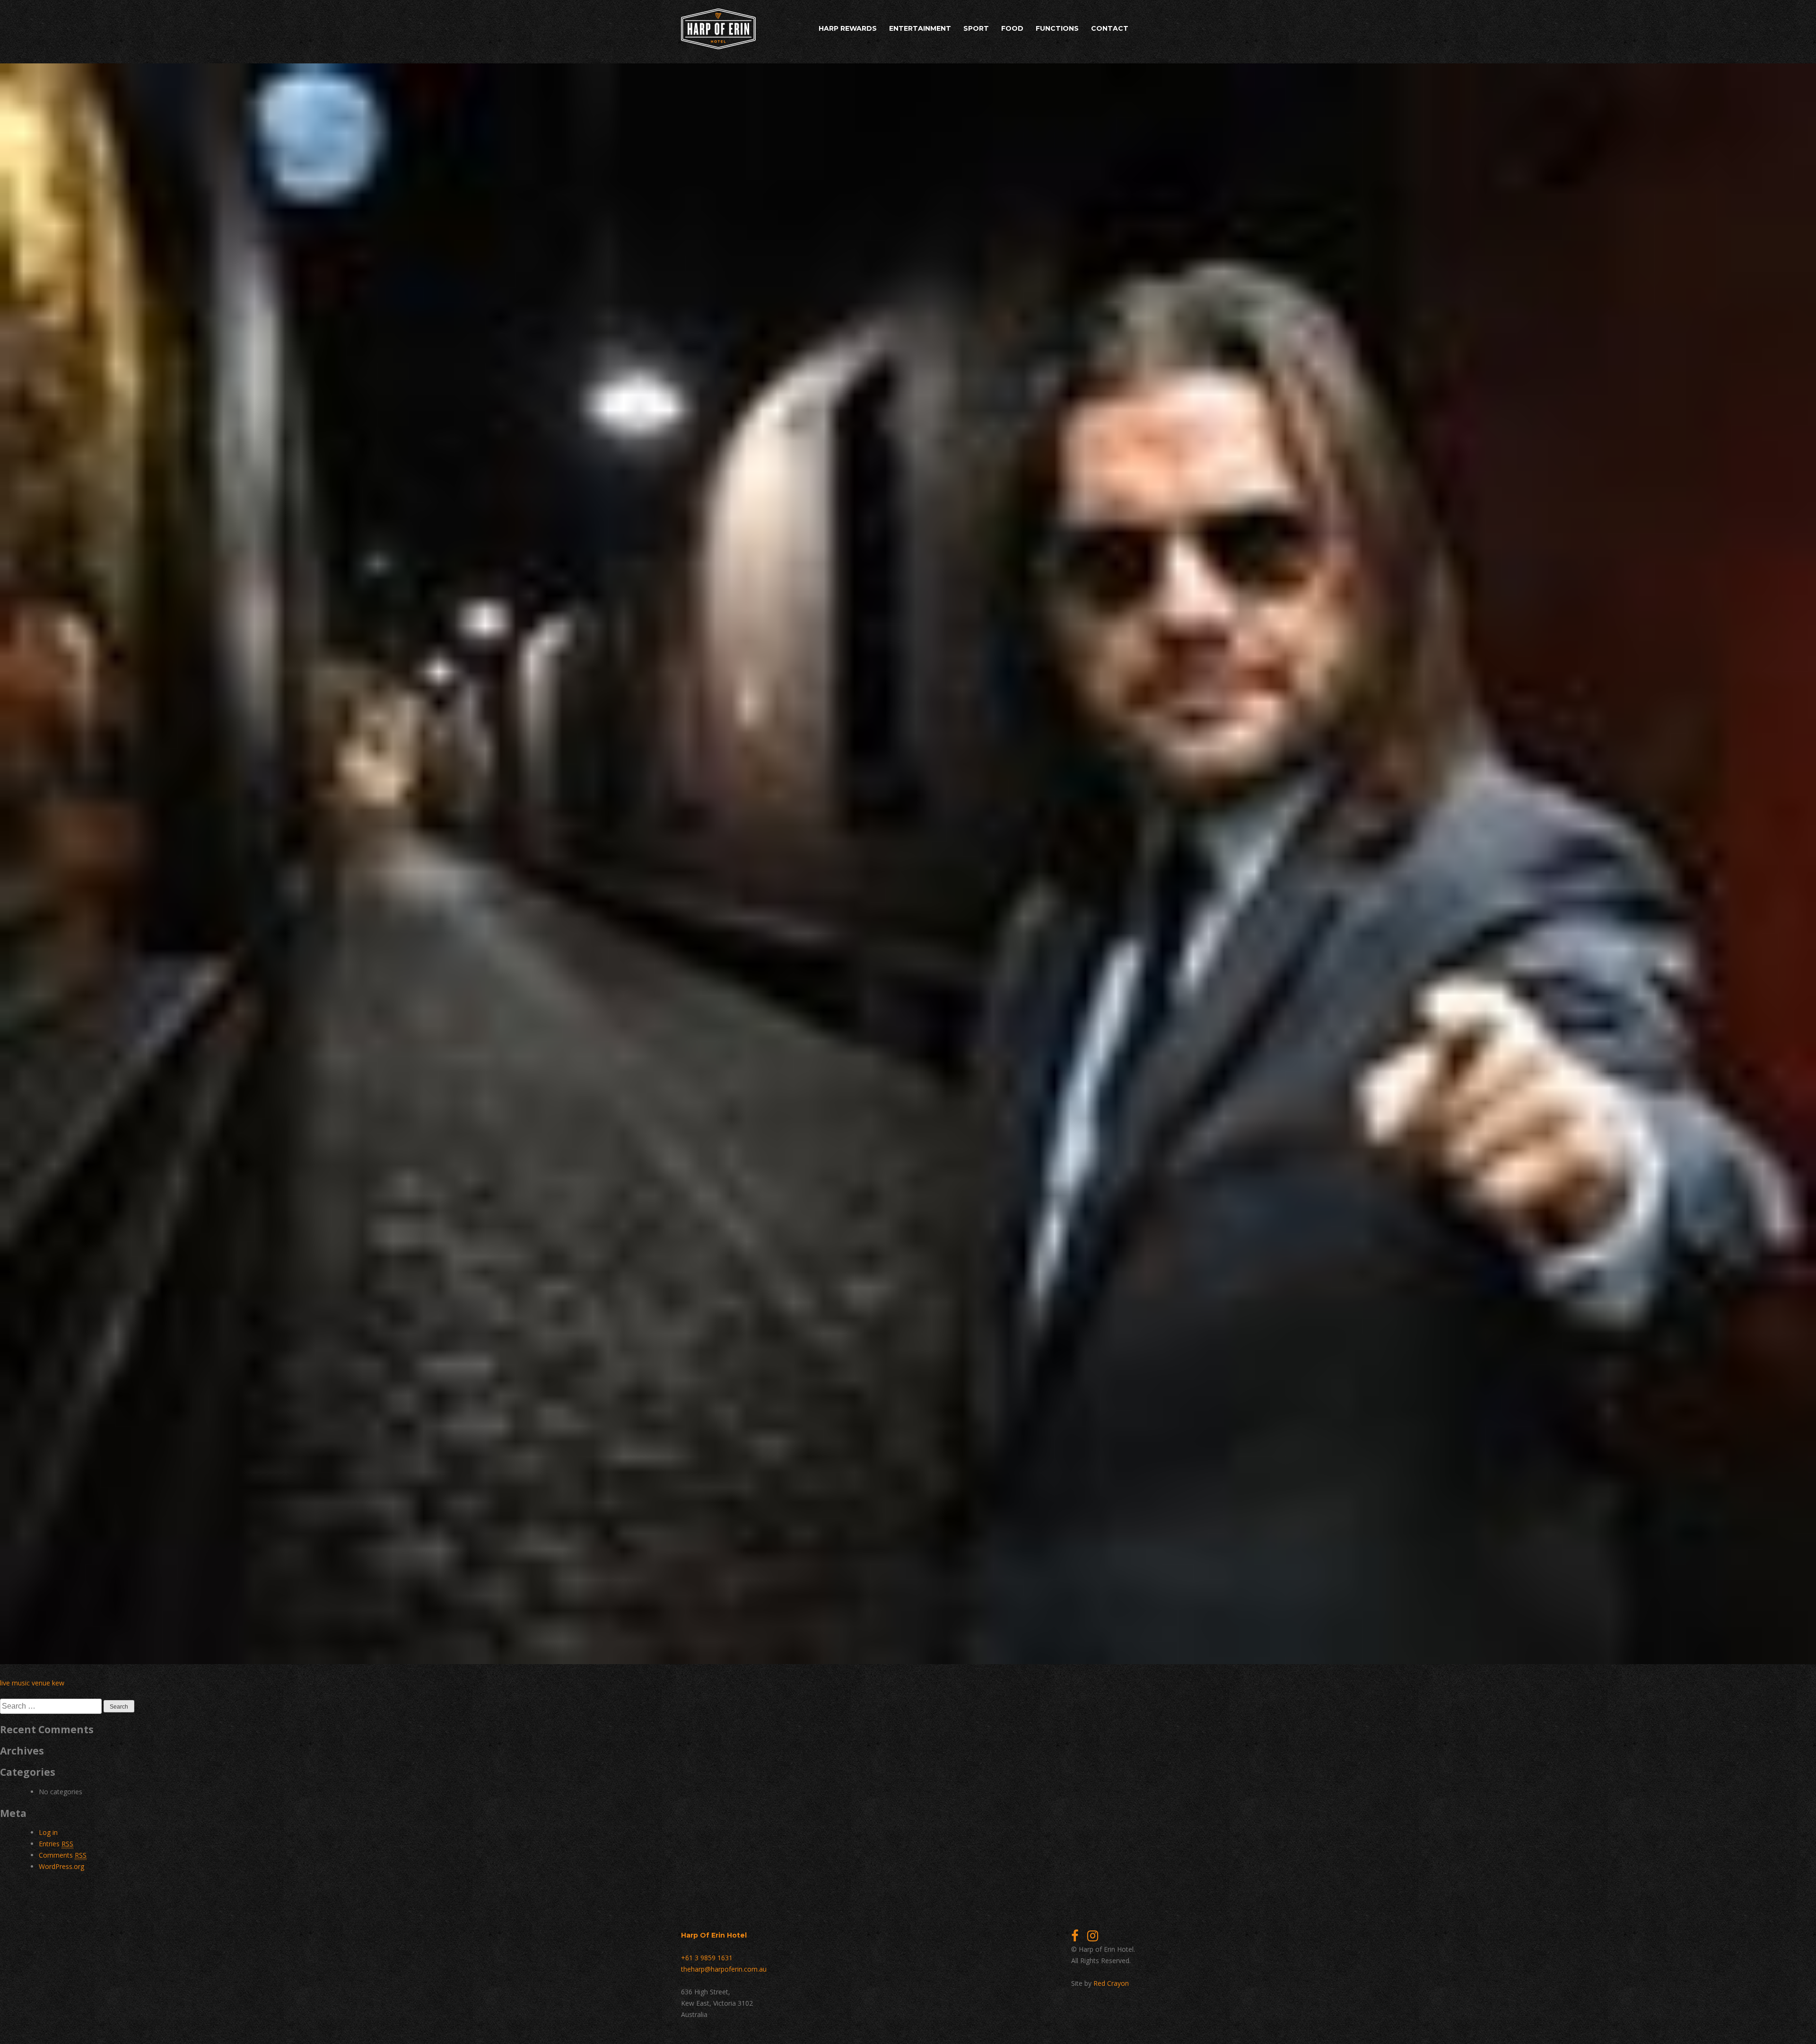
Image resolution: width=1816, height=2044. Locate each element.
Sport (976, 28)
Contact (1110, 28)
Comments (63, 1855)
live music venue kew (32, 1683)
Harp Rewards (848, 28)
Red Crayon (1111, 1983)
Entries (56, 1844)
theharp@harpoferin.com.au (724, 1969)
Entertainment (920, 28)
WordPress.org (61, 1866)
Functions (1057, 28)
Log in (48, 1832)
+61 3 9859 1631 (707, 1958)
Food (1012, 28)
